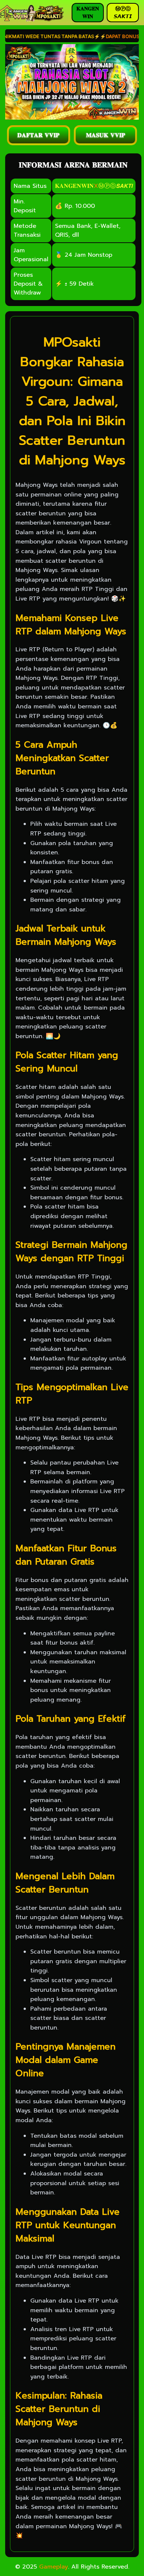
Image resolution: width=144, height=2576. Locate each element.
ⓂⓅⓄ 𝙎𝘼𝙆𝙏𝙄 (123, 13)
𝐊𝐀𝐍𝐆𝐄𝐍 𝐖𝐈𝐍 (88, 13)
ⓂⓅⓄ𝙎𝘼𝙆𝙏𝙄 (115, 186)
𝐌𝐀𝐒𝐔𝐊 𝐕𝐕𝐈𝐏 (106, 135)
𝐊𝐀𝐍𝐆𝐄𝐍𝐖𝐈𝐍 (74, 186)
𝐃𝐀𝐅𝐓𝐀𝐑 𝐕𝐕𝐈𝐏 (38, 135)
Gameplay (54, 2567)
